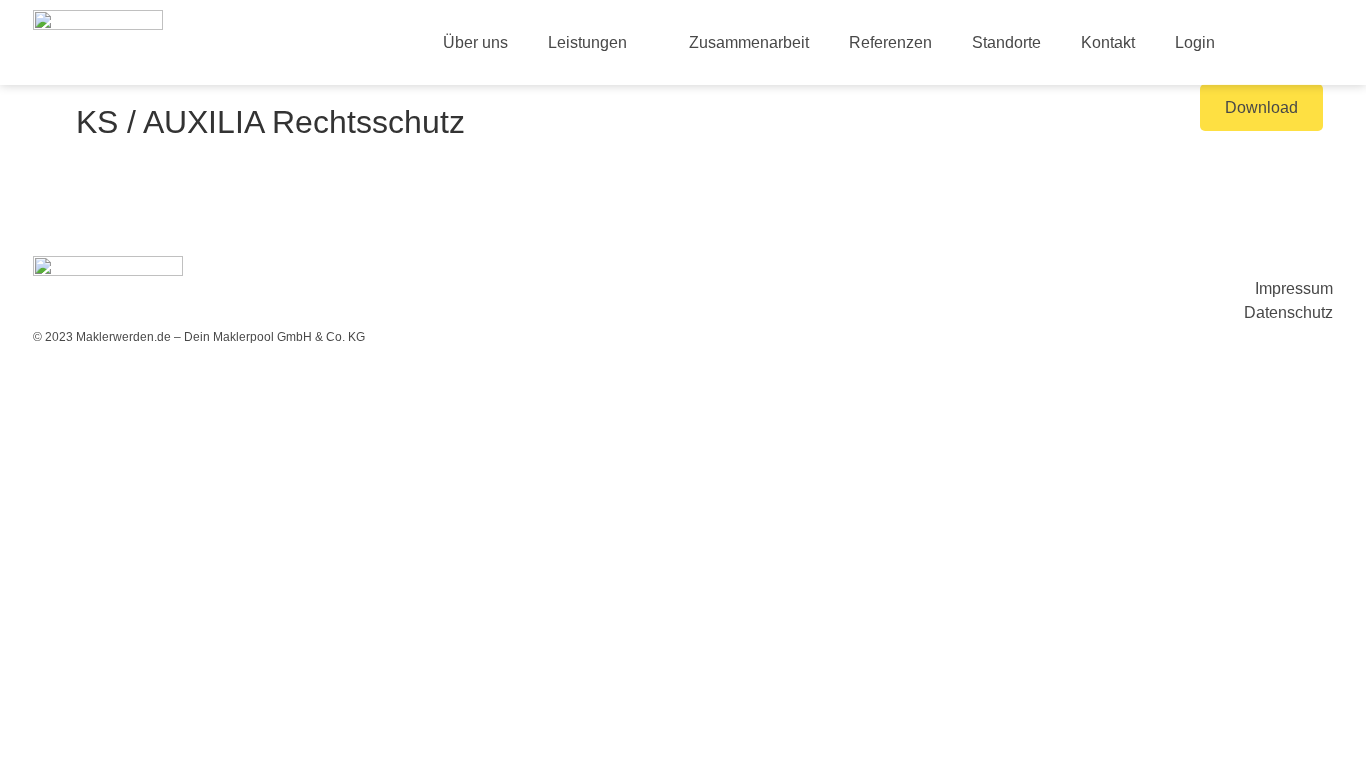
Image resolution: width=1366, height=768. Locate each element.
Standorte (1006, 42)
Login (1195, 42)
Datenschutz (1288, 312)
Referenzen (890, 42)
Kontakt (1108, 42)
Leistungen (587, 42)
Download (1261, 107)
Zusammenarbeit (749, 42)
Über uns (475, 42)
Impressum (1294, 288)
